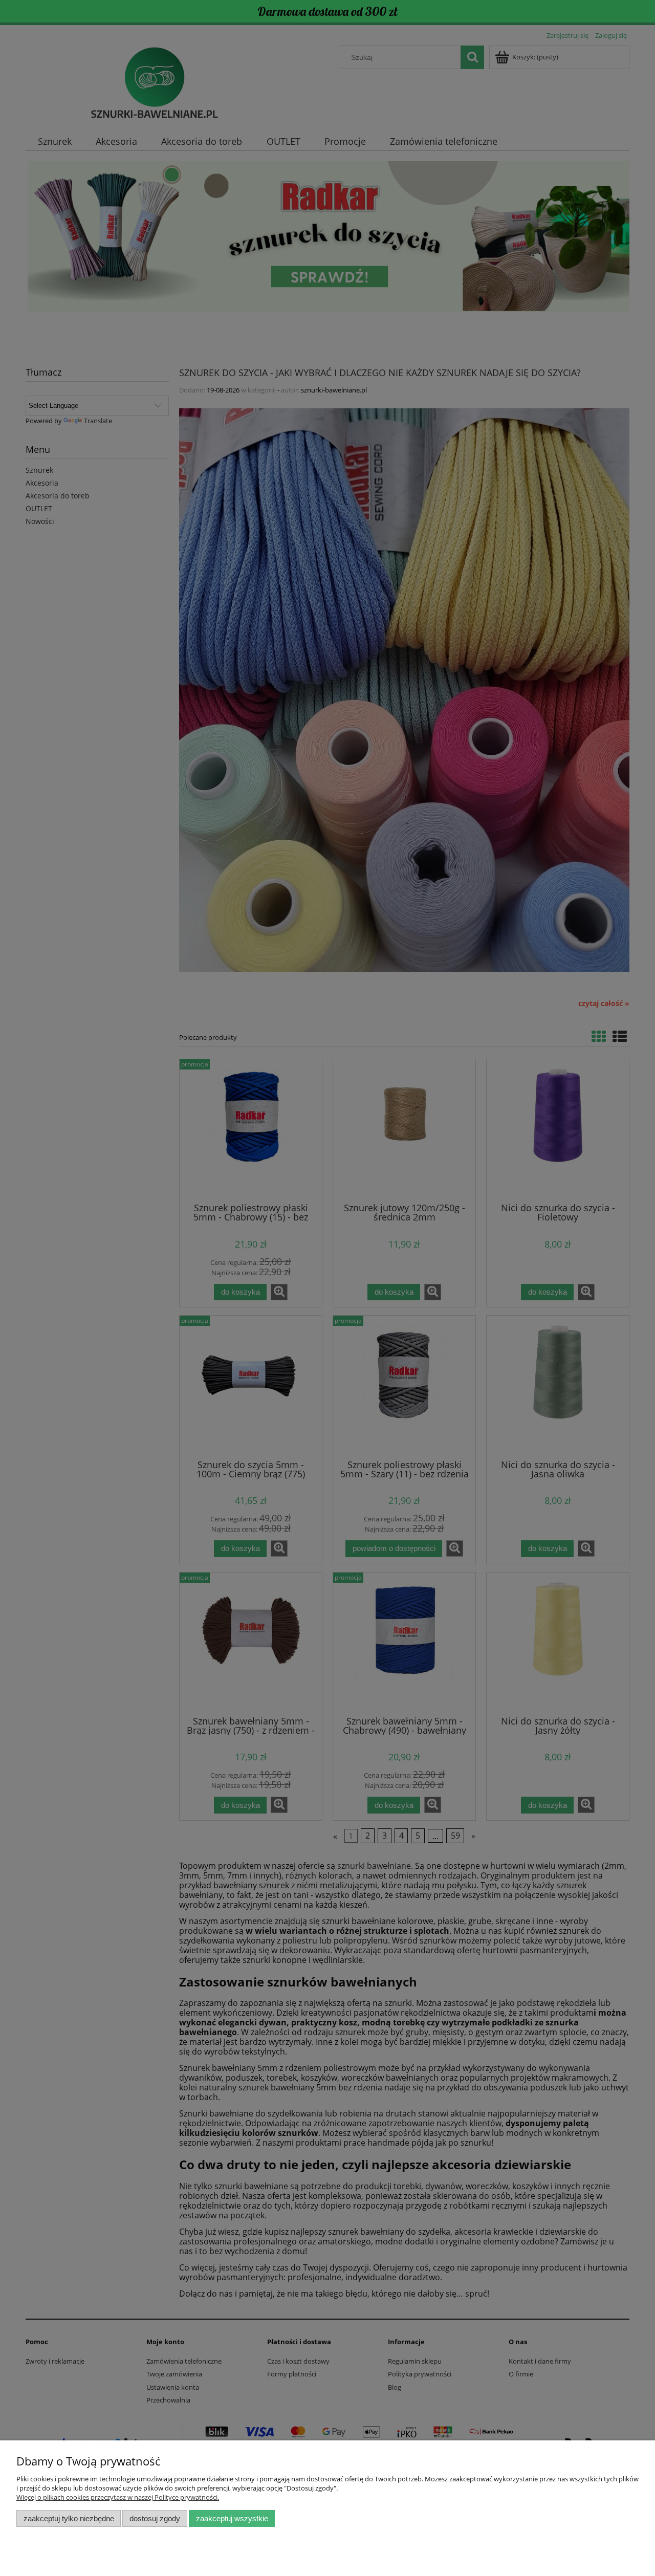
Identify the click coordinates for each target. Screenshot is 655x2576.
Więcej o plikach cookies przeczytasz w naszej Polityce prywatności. (118, 2497)
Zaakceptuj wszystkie (232, 2518)
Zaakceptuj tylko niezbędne (69, 2518)
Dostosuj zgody (155, 2518)
